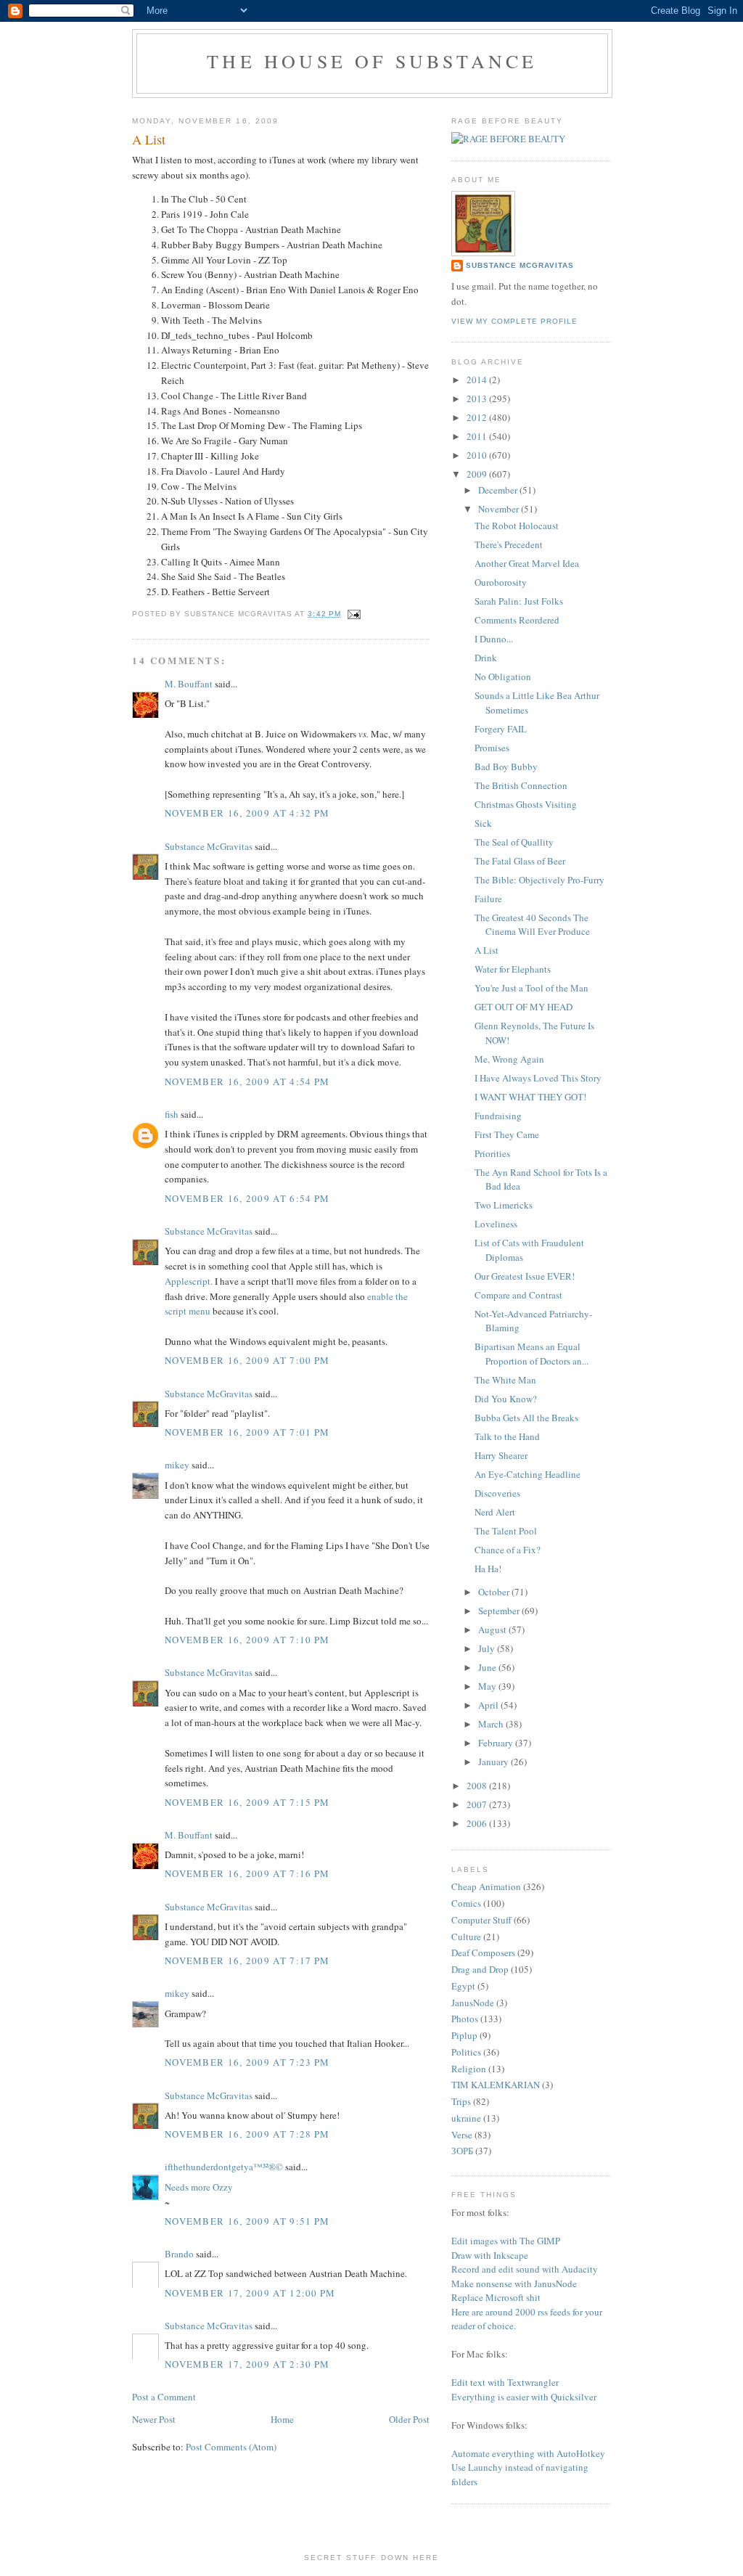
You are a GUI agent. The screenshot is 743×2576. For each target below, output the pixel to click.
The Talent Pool (506, 1531)
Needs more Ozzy (199, 2187)
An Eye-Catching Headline (528, 1474)
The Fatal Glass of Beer (520, 861)
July (488, 1648)
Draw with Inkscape (490, 2255)
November (500, 509)
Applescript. (189, 1281)
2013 (478, 398)
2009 (478, 474)
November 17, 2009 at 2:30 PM (247, 2364)
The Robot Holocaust (517, 526)
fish (172, 1114)
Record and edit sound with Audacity (525, 2269)
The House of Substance (372, 61)
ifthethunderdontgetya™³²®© (224, 2167)
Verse (462, 2135)
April (489, 1705)
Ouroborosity (501, 582)
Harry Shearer (501, 1455)
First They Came (507, 1134)
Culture (466, 1937)
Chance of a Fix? (508, 1550)
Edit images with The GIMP (506, 2241)
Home (282, 2419)
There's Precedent (509, 544)
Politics (466, 2052)
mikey (177, 1465)
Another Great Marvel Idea (527, 563)
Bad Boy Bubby (506, 766)
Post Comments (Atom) (231, 2447)
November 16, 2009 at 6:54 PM (247, 1198)
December (499, 490)
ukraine (466, 2118)
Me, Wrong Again (509, 1059)
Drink (486, 658)
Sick (483, 823)
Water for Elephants (513, 969)
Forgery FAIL (501, 729)
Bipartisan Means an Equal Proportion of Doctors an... (531, 1354)
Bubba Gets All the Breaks (526, 1418)
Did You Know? (506, 1399)
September (500, 1611)
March (492, 1724)
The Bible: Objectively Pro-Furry (539, 880)
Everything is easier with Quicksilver (524, 2397)
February (497, 1743)
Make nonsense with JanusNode (514, 2283)
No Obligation (503, 676)
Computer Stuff (481, 1920)
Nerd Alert (495, 1512)
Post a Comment (164, 2397)
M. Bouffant (189, 684)
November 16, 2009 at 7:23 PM (247, 2062)
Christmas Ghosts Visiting (526, 804)
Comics (466, 1903)
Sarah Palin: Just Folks (519, 601)
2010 (478, 455)
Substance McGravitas (209, 846)
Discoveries (497, 1493)
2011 (478, 436)
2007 (478, 1804)
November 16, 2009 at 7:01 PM (247, 1432)
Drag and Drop (480, 1969)
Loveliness (496, 1224)
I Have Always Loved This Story (538, 1078)
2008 (478, 1786)
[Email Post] (352, 614)
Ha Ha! (488, 1569)
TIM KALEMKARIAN (496, 2085)
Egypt (463, 1986)
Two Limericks (504, 1205)
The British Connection (521, 785)
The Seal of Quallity (514, 842)
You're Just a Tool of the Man (531, 988)
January (494, 1762)
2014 (478, 380)
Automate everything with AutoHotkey (528, 2453)
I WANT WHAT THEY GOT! (530, 1097)
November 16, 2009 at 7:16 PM (247, 1873)
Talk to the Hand (507, 1436)
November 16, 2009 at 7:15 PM (247, 1802)
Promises (492, 748)
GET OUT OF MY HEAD (524, 1007)
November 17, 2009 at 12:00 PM (250, 2293)
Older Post (409, 2419)
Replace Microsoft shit (496, 2297)
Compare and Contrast (518, 1295)
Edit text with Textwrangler (505, 2382)
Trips (461, 2101)
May (488, 1686)
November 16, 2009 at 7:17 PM (247, 1960)
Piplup (464, 2035)
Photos (465, 2019)
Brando (179, 2254)
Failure (488, 899)
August (493, 1630)
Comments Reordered (517, 620)
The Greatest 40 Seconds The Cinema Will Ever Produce (532, 925)
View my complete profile (514, 321)
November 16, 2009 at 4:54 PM (247, 1081)
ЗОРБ (462, 2151)
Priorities (492, 1153)
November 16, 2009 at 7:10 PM (247, 1640)
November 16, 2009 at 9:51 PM (247, 2221)
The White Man (505, 1380)
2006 (478, 1823)
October (495, 1592)
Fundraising (498, 1116)
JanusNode (473, 2003)
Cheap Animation (486, 1886)
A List (487, 950)
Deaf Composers (483, 1953)
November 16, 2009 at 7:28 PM (247, 2134)
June (488, 1667)
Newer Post (154, 2419)
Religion (469, 2069)
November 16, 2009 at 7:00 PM (247, 1360)
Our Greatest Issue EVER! (525, 1276)
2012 (478, 417)
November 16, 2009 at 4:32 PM (247, 813)
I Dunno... (494, 639)
